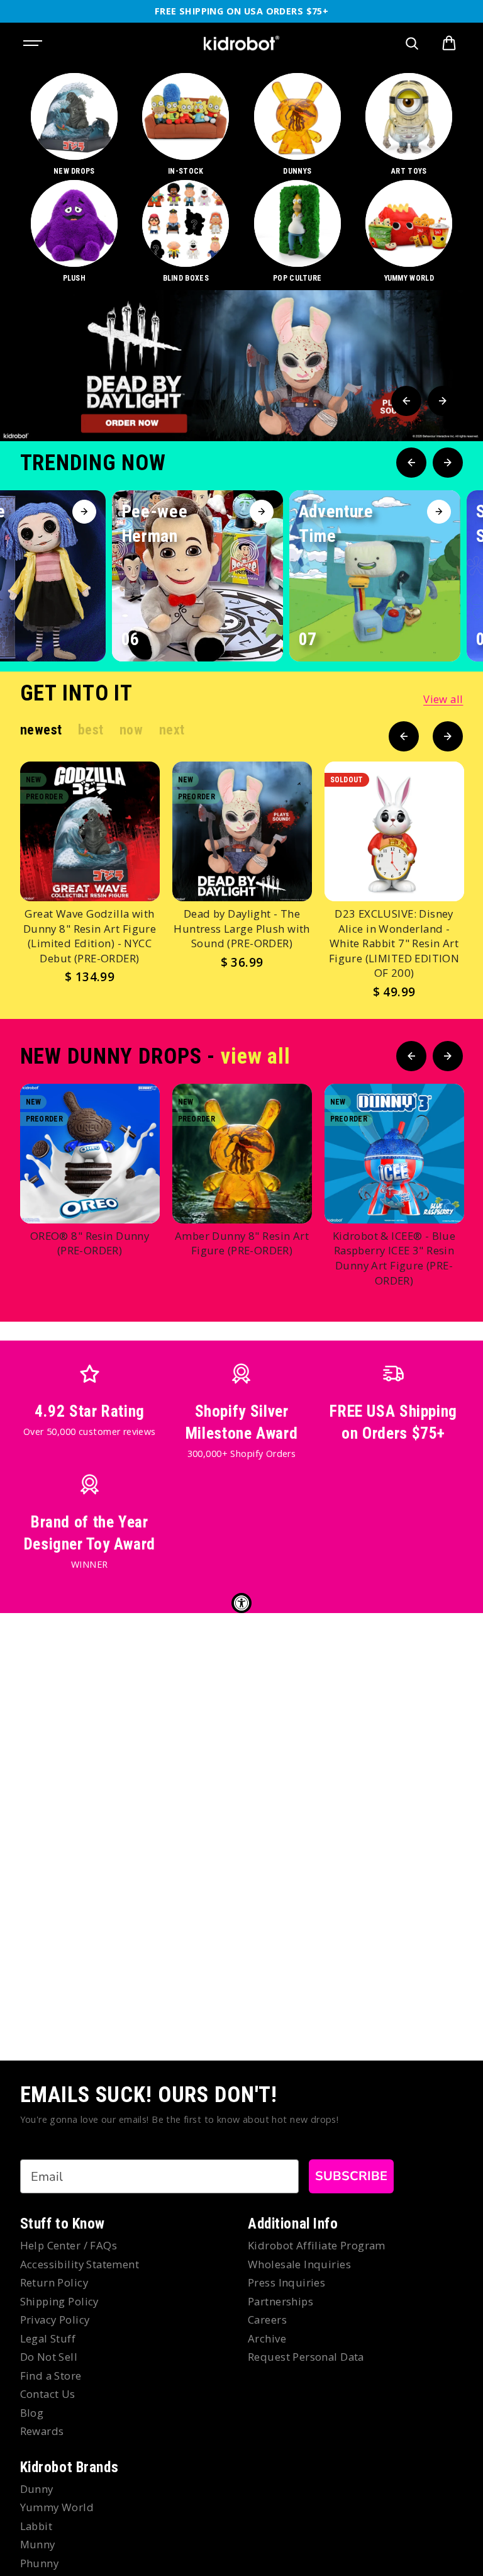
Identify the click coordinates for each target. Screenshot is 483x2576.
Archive (267, 2338)
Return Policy (54, 2282)
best (91, 730)
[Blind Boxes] (186, 232)
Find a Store (51, 2376)
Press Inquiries (286, 2282)
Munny (38, 2544)
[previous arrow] (406, 401)
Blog (32, 2413)
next (172, 730)
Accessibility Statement (80, 2264)
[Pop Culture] (297, 232)
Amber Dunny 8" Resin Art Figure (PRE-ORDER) (242, 1243)
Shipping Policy (59, 2301)
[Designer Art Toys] (409, 125)
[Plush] (74, 232)
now (131, 730)
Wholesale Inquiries (299, 2264)
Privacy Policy (55, 2320)
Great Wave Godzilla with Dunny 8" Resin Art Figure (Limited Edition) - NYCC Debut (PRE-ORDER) (90, 936)
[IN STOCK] (186, 125)
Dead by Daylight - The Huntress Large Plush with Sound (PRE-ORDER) (242, 928)
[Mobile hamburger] (34, 43)
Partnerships (280, 2301)
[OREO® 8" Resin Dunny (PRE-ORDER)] (90, 1154)
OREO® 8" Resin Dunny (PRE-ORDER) (90, 1243)
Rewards (42, 2431)
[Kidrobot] (241, 43)
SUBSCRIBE (351, 2176)
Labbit (36, 2526)
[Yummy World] (409, 232)
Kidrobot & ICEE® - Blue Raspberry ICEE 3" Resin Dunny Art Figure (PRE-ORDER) (394, 1258)
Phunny (40, 2563)
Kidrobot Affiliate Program (317, 2245)
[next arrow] (443, 401)
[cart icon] (449, 43)
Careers (267, 2320)
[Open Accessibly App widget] (241, 1603)
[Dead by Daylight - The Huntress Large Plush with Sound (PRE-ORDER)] (242, 831)
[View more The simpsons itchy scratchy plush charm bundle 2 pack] (241, 366)
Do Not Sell (49, 2357)
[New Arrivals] (74, 125)
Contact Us (48, 2394)
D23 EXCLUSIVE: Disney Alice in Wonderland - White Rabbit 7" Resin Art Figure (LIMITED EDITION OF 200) (394, 943)
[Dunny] (297, 125)
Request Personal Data (306, 2357)
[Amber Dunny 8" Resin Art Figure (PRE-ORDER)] (242, 1154)
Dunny (37, 2489)
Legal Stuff (48, 2338)
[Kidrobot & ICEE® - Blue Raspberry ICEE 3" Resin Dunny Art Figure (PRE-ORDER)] (394, 1154)
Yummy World (57, 2507)
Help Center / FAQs (69, 2245)
